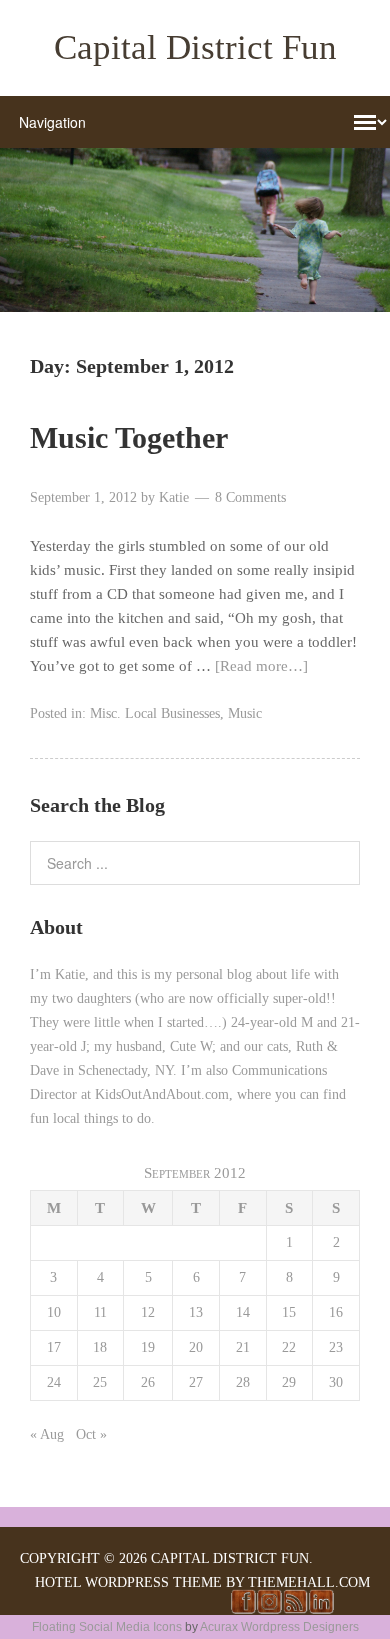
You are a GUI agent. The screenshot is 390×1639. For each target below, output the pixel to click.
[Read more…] (261, 666)
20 (196, 1347)
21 (243, 1347)
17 (54, 1347)
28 (243, 1382)
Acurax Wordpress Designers (279, 1627)
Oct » (91, 1434)
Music (245, 713)
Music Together (129, 437)
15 (289, 1312)
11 (100, 1312)
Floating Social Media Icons (107, 1627)
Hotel (58, 1582)
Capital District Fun (195, 47)
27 (196, 1382)
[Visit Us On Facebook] (243, 1609)
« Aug (47, 1434)
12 (148, 1312)
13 (196, 1312)
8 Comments (250, 497)
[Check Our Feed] (295, 1609)
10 (54, 1312)
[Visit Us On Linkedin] (321, 1609)
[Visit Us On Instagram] (269, 1609)
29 (289, 1382)
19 (148, 1347)
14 (243, 1312)
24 (54, 1382)
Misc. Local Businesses (155, 713)
